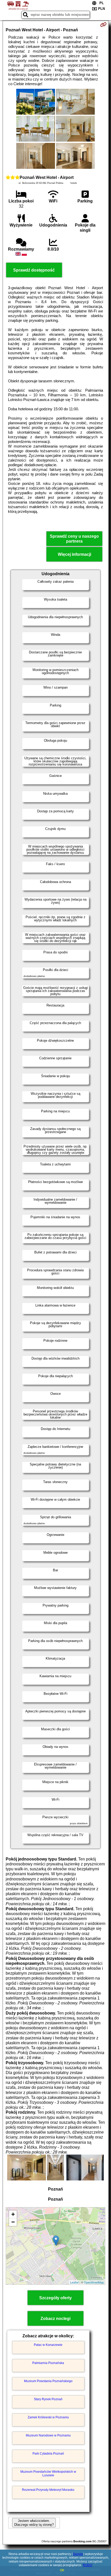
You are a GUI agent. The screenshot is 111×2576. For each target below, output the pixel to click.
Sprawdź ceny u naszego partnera (74, 539)
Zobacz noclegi (55, 2319)
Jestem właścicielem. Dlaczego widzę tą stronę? (34, 2523)
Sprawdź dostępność (34, 270)
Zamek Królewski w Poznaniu (48, 2417)
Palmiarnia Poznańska (48, 2363)
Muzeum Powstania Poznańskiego (48, 2381)
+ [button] (13, 2214)
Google (78, 2554)
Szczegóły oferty (55, 2298)
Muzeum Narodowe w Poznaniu (48, 2435)
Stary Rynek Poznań (48, 2399)
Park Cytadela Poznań (48, 2454)
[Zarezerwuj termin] (103, 25)
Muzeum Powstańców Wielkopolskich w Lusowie (48, 2473)
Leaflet (74, 2282)
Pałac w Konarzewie (48, 2345)
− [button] (13, 2222)
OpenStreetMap (94, 2282)
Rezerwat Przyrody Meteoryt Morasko (48, 2490)
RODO (88, 2565)
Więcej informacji (74, 554)
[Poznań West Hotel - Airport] (36, 102)
